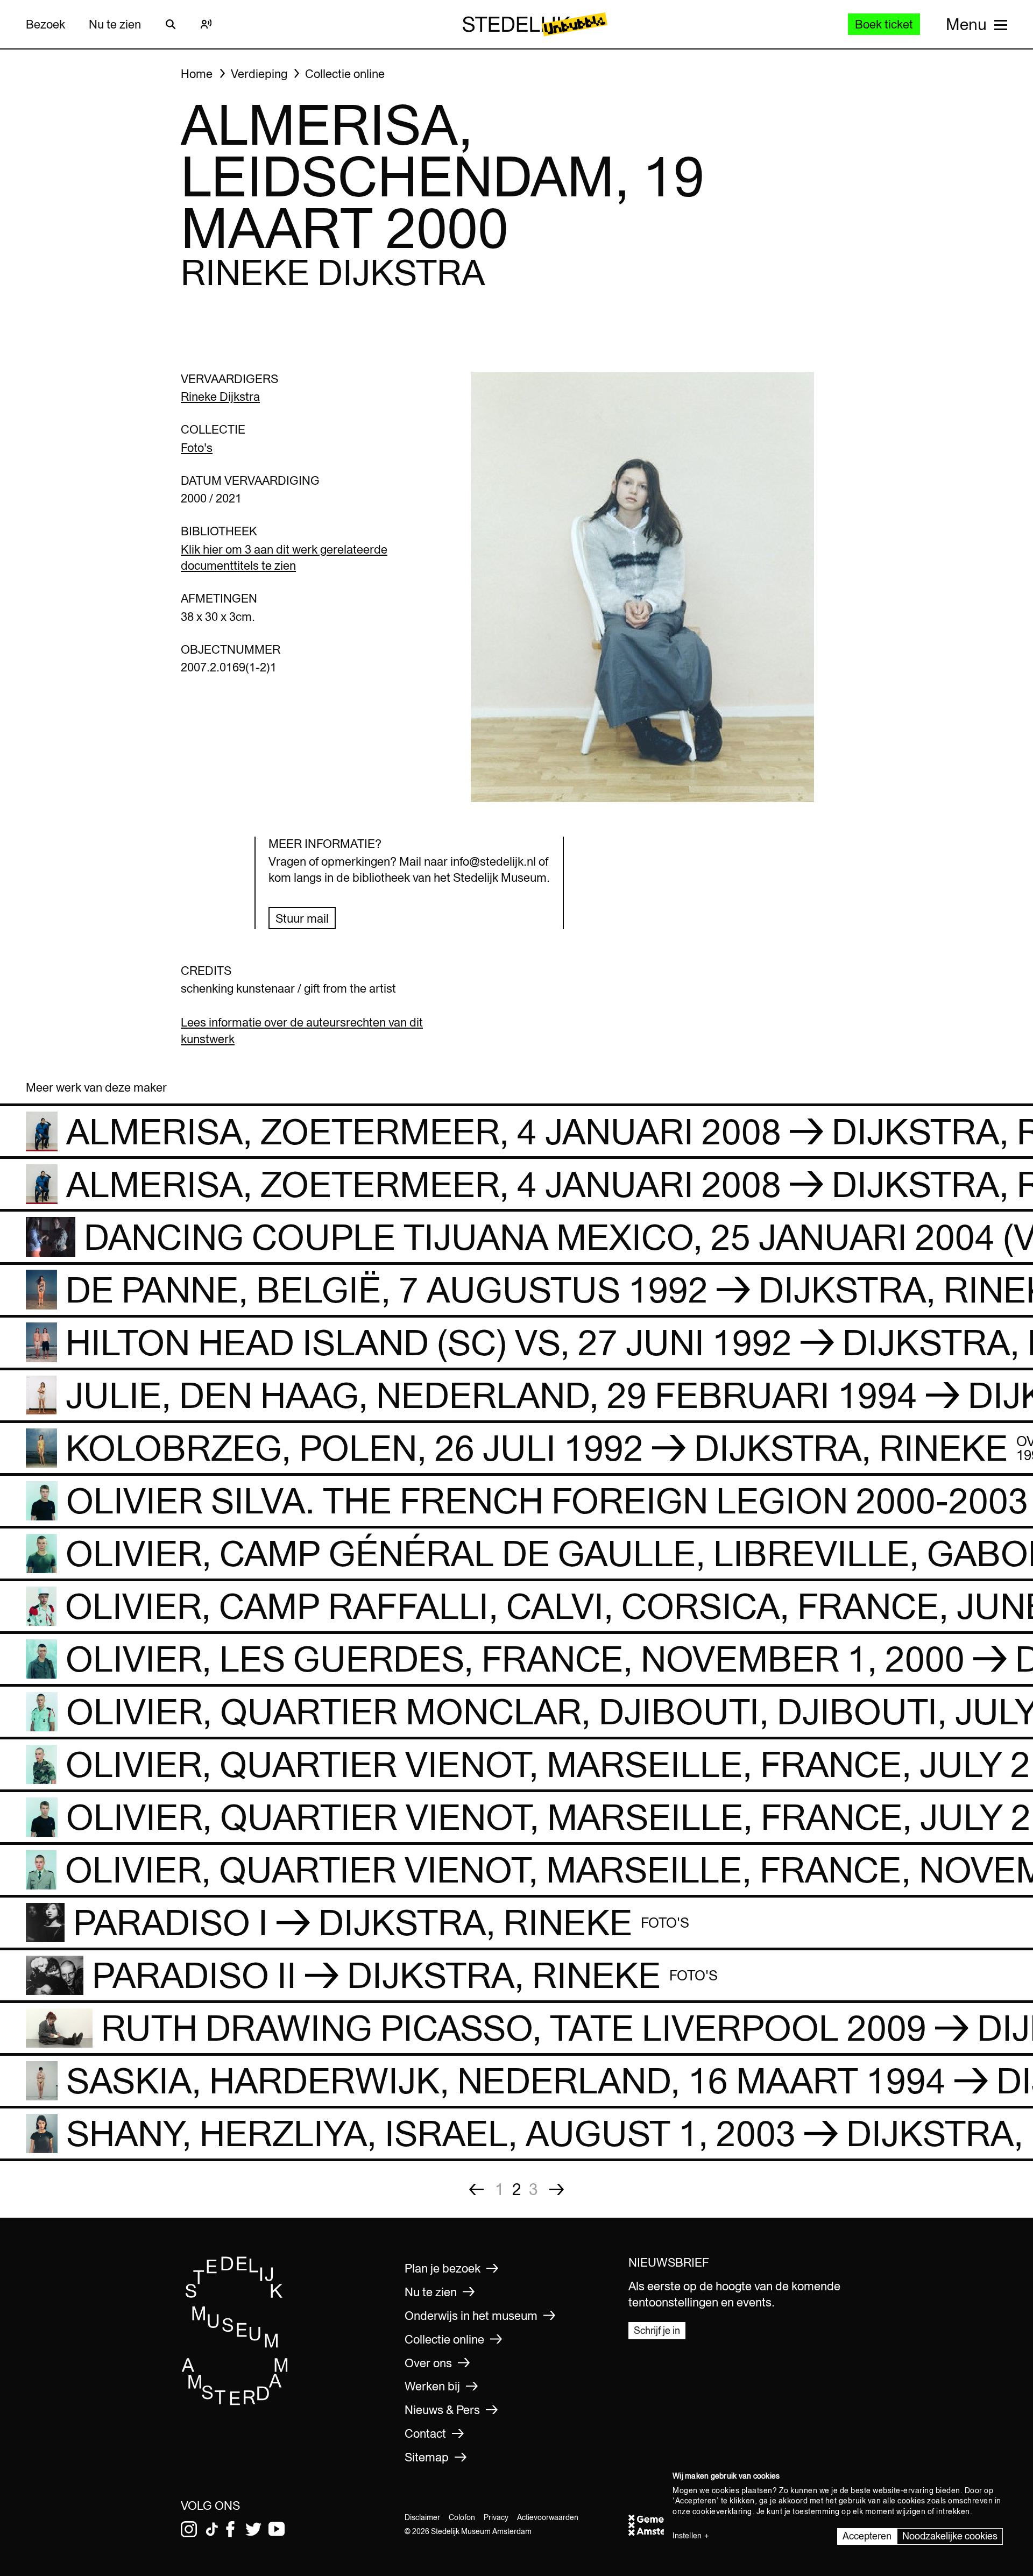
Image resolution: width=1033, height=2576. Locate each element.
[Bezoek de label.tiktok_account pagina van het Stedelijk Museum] (212, 2529)
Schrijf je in (657, 2330)
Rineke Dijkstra (220, 397)
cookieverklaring (722, 2511)
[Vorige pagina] (476, 2189)
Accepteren (867, 2536)
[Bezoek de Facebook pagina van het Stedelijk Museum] (230, 2529)
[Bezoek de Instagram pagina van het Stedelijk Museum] (189, 2529)
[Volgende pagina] (557, 2189)
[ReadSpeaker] (206, 24)
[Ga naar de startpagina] (235, 2402)
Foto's (197, 448)
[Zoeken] (171, 24)
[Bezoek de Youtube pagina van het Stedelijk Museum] (277, 2529)
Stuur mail (302, 918)
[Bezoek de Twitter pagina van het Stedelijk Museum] (253, 2529)
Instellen (687, 2536)
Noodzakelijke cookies (950, 2536)
